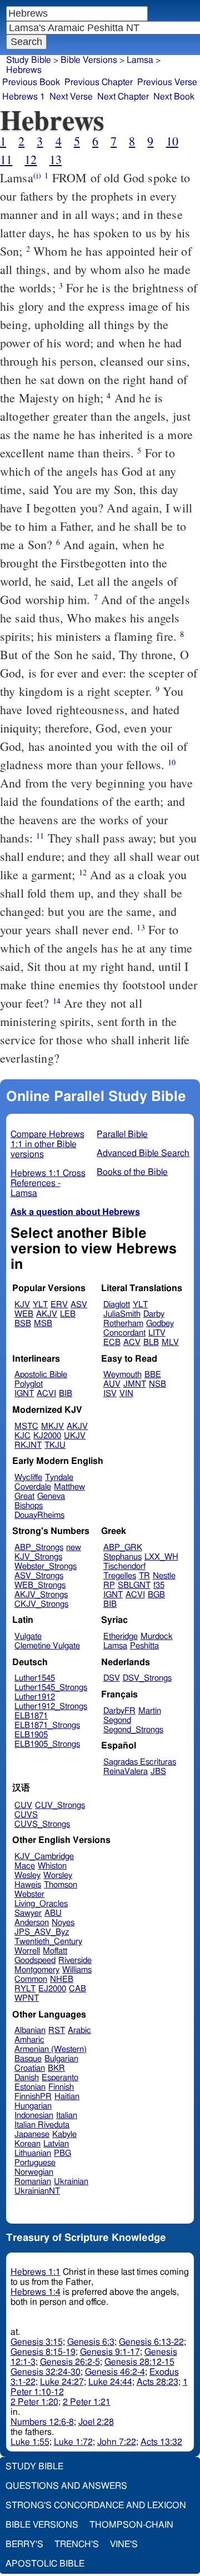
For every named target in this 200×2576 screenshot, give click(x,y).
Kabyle (64, 2134)
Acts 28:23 (157, 2382)
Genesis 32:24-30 (46, 2372)
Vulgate (28, 1636)
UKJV (75, 1436)
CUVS (26, 1815)
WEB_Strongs (40, 1585)
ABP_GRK (123, 1548)
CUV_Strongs (60, 1805)
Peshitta (144, 1646)
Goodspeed (35, 1960)
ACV (132, 1342)
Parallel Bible (122, 1134)
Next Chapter (123, 97)
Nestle (164, 1576)
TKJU (55, 1445)
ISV (110, 1394)
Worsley (58, 1875)
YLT (40, 1305)
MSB (43, 1324)
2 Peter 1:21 (87, 2402)
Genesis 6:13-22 (151, 2342)
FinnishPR (33, 2097)
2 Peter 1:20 (34, 2402)
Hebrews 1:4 (36, 2292)
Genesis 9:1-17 (110, 2352)
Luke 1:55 (30, 2442)
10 (172, 141)
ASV (79, 1305)
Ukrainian (71, 2182)
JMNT (135, 1384)
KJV (22, 1305)
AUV (112, 1384)
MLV (170, 1342)
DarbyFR (119, 1711)
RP (109, 1585)
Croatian (30, 2068)
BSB (23, 1324)
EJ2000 (52, 1989)
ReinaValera (126, 1772)
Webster (29, 1894)
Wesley (27, 1875)
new (74, 1548)
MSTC (26, 1426)
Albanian (30, 2031)
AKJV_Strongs (41, 1595)
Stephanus (122, 1557)
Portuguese (35, 2163)
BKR (56, 2068)
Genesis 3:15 (37, 2342)
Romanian (33, 2182)
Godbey (160, 1324)
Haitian (67, 2097)
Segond (117, 1720)
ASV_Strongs (39, 1576)
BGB (156, 1595)
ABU (53, 1913)
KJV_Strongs (38, 1557)
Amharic (29, 2040)
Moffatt (55, 1951)
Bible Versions (89, 60)
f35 (159, 1585)
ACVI (46, 1394)
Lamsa (140, 60)
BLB (151, 1342)
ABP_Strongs (39, 1548)
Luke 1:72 (73, 2442)
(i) (37, 175)
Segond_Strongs (133, 1730)
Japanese (32, 2134)
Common (31, 1979)
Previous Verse (167, 82)
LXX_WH (161, 1557)
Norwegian (34, 2172)
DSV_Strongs (147, 1678)
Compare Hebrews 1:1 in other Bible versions (47, 1144)
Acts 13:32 (161, 2442)
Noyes (63, 1923)
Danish (27, 2078)
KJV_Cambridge (44, 1857)
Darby (154, 1314)
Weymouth (122, 1375)
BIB (66, 1394)
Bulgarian (61, 2059)
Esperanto (60, 2078)
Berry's (24, 2544)
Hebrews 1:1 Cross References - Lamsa (48, 1183)
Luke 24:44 (110, 2382)
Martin (150, 1711)
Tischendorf (124, 1566)
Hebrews (24, 70)
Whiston (52, 1866)
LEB (68, 1314)
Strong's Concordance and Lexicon (96, 2505)
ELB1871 (31, 1716)
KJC (22, 1436)
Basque (28, 2059)
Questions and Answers (66, 2486)
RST (57, 2031)
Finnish (61, 2087)
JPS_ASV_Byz (42, 1932)
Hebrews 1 (24, 97)
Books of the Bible (132, 1172)
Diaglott (117, 1305)
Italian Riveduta (42, 2125)
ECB (112, 1342)
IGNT (24, 1394)
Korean (27, 2144)
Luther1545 (35, 1678)
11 (6, 159)
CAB (77, 1989)
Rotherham (123, 1324)
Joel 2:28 (96, 2422)
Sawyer (28, 1913)
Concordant (124, 1333)
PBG (62, 2153)
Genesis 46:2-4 (115, 2372)
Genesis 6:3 (91, 2342)
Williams (77, 1970)
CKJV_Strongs (41, 1604)
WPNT (27, 1998)
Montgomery (37, 1970)
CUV (23, 1805)
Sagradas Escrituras (140, 1762)
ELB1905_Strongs (47, 1744)
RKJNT (28, 1445)
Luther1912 (35, 1697)
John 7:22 (117, 2442)
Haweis (28, 1885)
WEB (24, 1314)
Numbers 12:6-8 (42, 2422)
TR (144, 1576)
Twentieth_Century (48, 1942)
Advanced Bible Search (143, 1153)
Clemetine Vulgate (47, 1646)
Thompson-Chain (131, 2525)
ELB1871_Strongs (47, 1725)
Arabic (79, 2031)
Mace (25, 1866)
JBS (158, 1772)
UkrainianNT (37, 2191)
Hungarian (33, 2106)
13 (56, 159)
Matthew (69, 1487)
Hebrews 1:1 (36, 2272)
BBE (153, 1375)
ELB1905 (31, 1735)
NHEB (62, 1979)
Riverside (75, 1960)
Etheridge (121, 1636)
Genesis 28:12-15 (139, 2362)
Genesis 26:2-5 (70, 2362)
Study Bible (29, 60)
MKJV (52, 1426)
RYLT (25, 1989)
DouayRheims (39, 1515)
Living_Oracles (41, 1904)
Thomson (61, 1885)
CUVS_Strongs (42, 1824)
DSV (112, 1678)
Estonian (30, 2087)
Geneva (51, 1496)
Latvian (56, 2144)
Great (24, 1496)
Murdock (157, 1636)
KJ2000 (47, 1436)
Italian (67, 2116)
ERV (59, 1305)
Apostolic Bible (45, 2564)
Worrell (27, 1951)
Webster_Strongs (46, 1566)
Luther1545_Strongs (51, 1688)
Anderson (32, 1923)
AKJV (47, 1314)
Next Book (174, 97)
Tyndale (59, 1478)
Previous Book (31, 82)
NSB (157, 1384)
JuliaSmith (122, 1314)
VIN (126, 1394)
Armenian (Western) (51, 2049)
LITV (157, 1333)
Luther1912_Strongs (51, 1706)
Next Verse (71, 97)
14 (57, 1001)
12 (31, 159)
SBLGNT (134, 1585)
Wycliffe (28, 1478)
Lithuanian (33, 2153)
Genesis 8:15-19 (43, 2352)
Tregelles (120, 1576)
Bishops (29, 1506)
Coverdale (33, 1487)
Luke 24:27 (62, 2382)
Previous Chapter (99, 82)
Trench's (77, 2544)
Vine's (124, 2544)
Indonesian (34, 2116)
